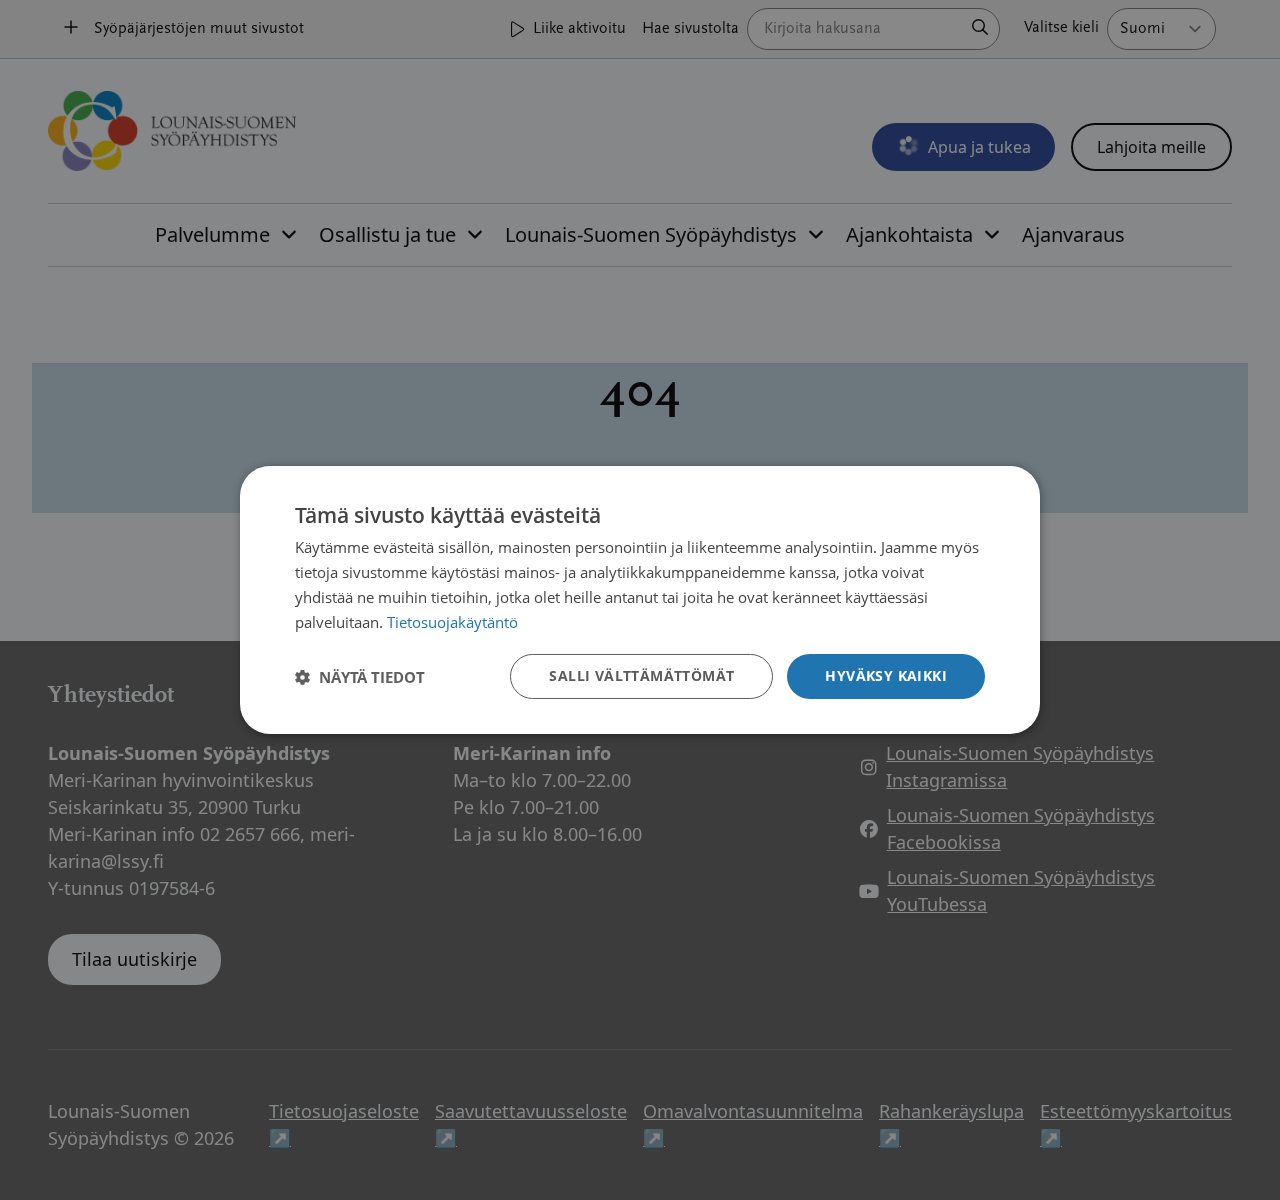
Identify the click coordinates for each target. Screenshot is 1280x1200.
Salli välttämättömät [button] (641, 675)
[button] (360, 677)
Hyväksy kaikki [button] (886, 675)
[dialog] (640, 600)
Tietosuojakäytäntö (452, 622)
